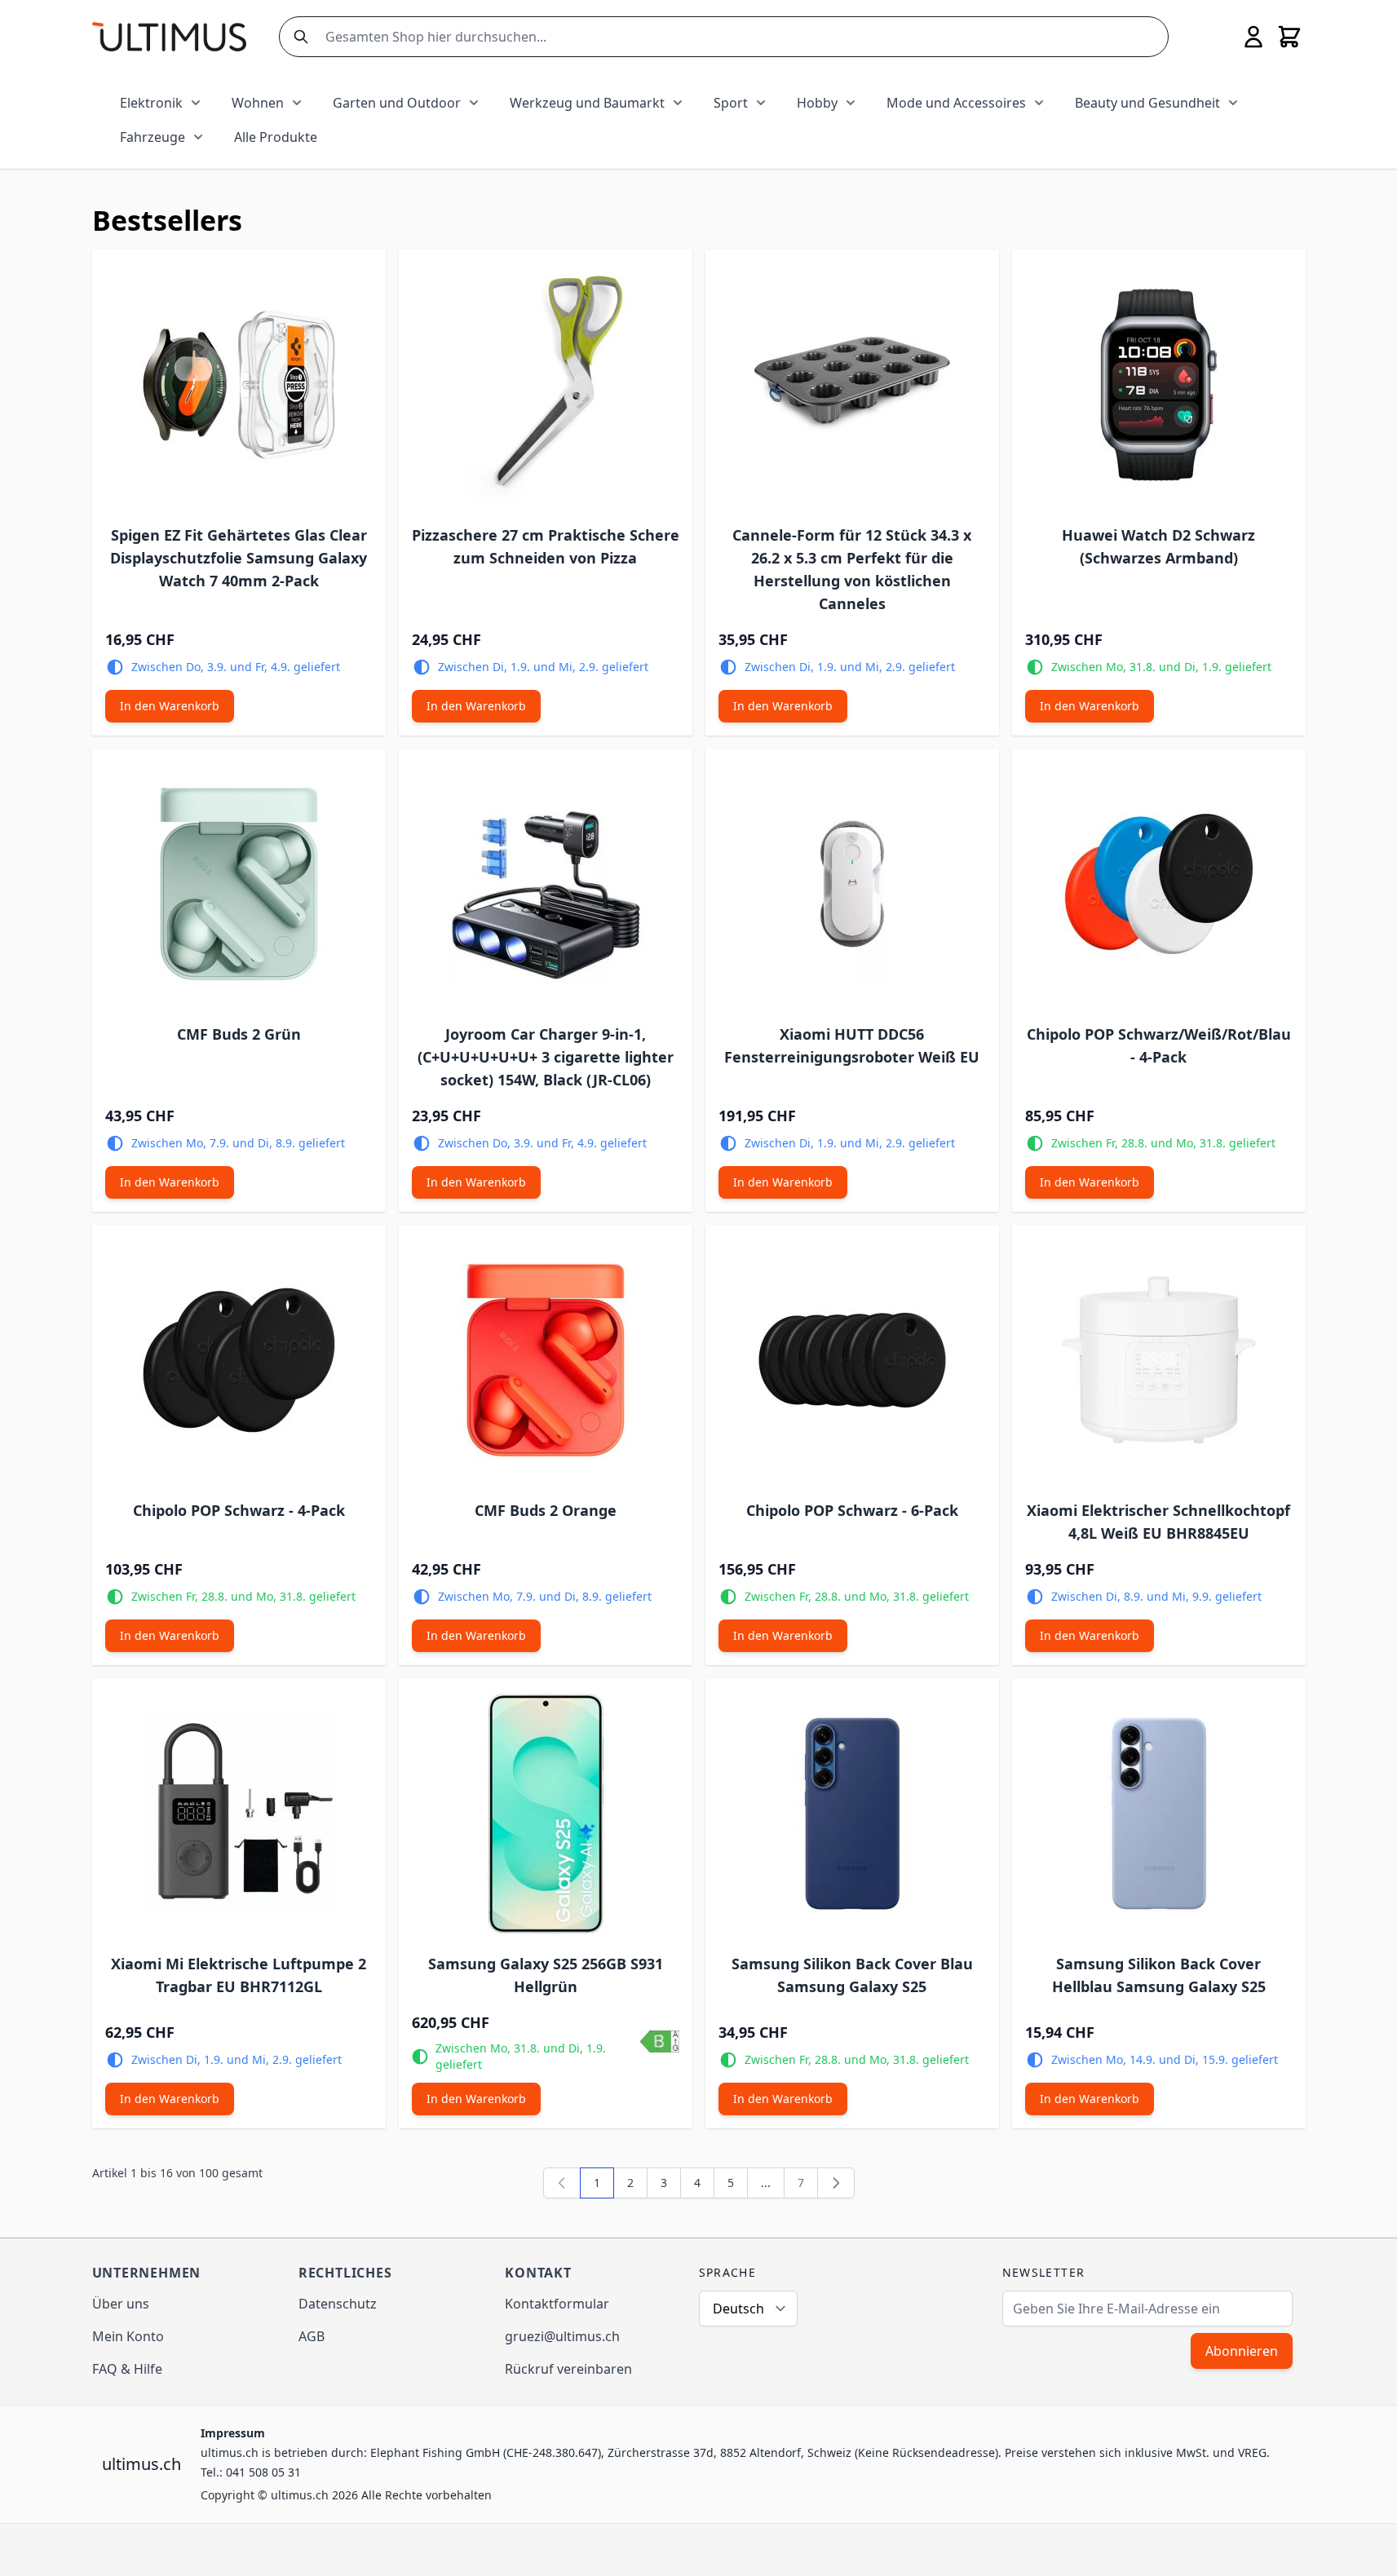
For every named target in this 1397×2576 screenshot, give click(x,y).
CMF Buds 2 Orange (546, 1510)
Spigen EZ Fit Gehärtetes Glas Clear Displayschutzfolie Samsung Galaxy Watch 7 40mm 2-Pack (239, 558)
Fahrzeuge (153, 137)
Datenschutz (338, 2304)
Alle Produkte (276, 137)
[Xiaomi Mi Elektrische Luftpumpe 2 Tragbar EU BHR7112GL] (239, 1814)
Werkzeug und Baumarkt (587, 103)
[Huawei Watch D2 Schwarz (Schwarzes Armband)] (1159, 385)
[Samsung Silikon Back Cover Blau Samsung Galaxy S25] (852, 1814)
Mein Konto (128, 2336)
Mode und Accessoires (956, 103)
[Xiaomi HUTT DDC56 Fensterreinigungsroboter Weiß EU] (852, 884)
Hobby (817, 103)
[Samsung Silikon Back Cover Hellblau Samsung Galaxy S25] (1159, 1814)
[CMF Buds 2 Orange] (546, 1360)
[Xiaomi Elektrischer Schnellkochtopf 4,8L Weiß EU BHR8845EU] (1159, 1360)
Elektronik (151, 103)
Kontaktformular (557, 2304)
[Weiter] (836, 2183)
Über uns (121, 2304)
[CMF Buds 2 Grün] (239, 884)
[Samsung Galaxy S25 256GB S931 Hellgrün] (546, 1814)
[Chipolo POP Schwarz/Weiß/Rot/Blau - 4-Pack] (1159, 884)
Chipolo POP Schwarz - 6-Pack (852, 1510)
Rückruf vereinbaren (568, 2369)
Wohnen (258, 103)
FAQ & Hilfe (127, 2369)
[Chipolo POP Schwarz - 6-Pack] (852, 1360)
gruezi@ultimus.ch (562, 2336)
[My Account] (1253, 37)
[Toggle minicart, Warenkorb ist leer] (1289, 37)
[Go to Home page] (169, 36)
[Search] (298, 37)
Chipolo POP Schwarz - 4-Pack (239, 1510)
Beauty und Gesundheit (1147, 103)
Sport (731, 103)
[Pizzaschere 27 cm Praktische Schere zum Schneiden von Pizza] (546, 385)
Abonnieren (1242, 2351)
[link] (562, 2183)
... (766, 2183)
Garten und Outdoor (397, 103)
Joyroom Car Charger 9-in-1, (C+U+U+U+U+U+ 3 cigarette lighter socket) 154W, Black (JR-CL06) (546, 1057)
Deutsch (738, 2309)
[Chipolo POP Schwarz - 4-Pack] (239, 1360)
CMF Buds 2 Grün (239, 1034)
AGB (312, 2336)
